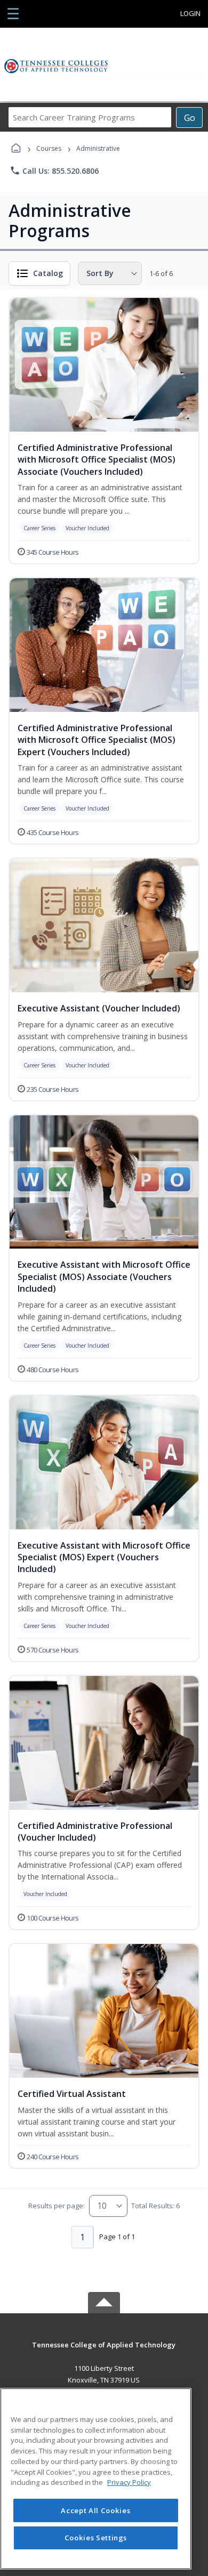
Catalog (48, 273)
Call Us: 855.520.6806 (54, 171)
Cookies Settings (96, 2538)
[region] (96, 2479)
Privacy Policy (129, 2482)
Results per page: (57, 2206)
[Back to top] (104, 2352)
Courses (49, 148)
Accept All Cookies (95, 2510)
